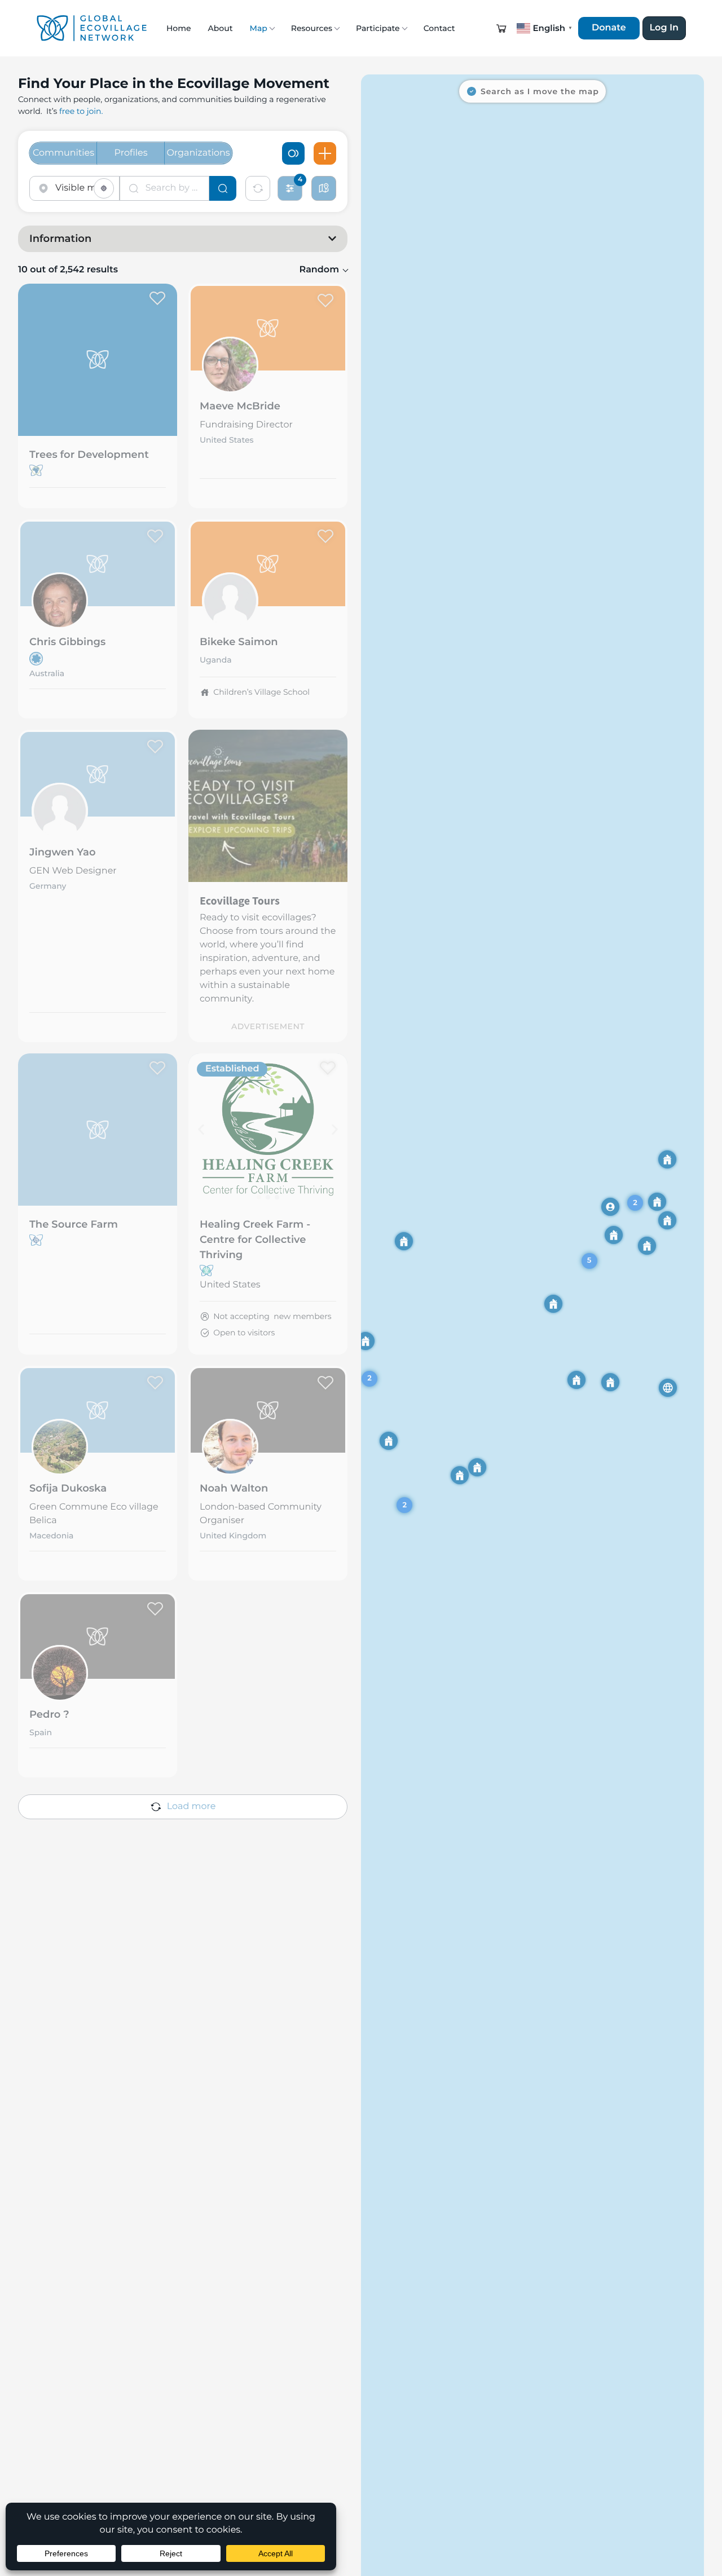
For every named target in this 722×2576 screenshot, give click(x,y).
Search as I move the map (540, 91)
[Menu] (325, 153)
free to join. (81, 111)
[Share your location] (104, 188)
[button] (501, 28)
